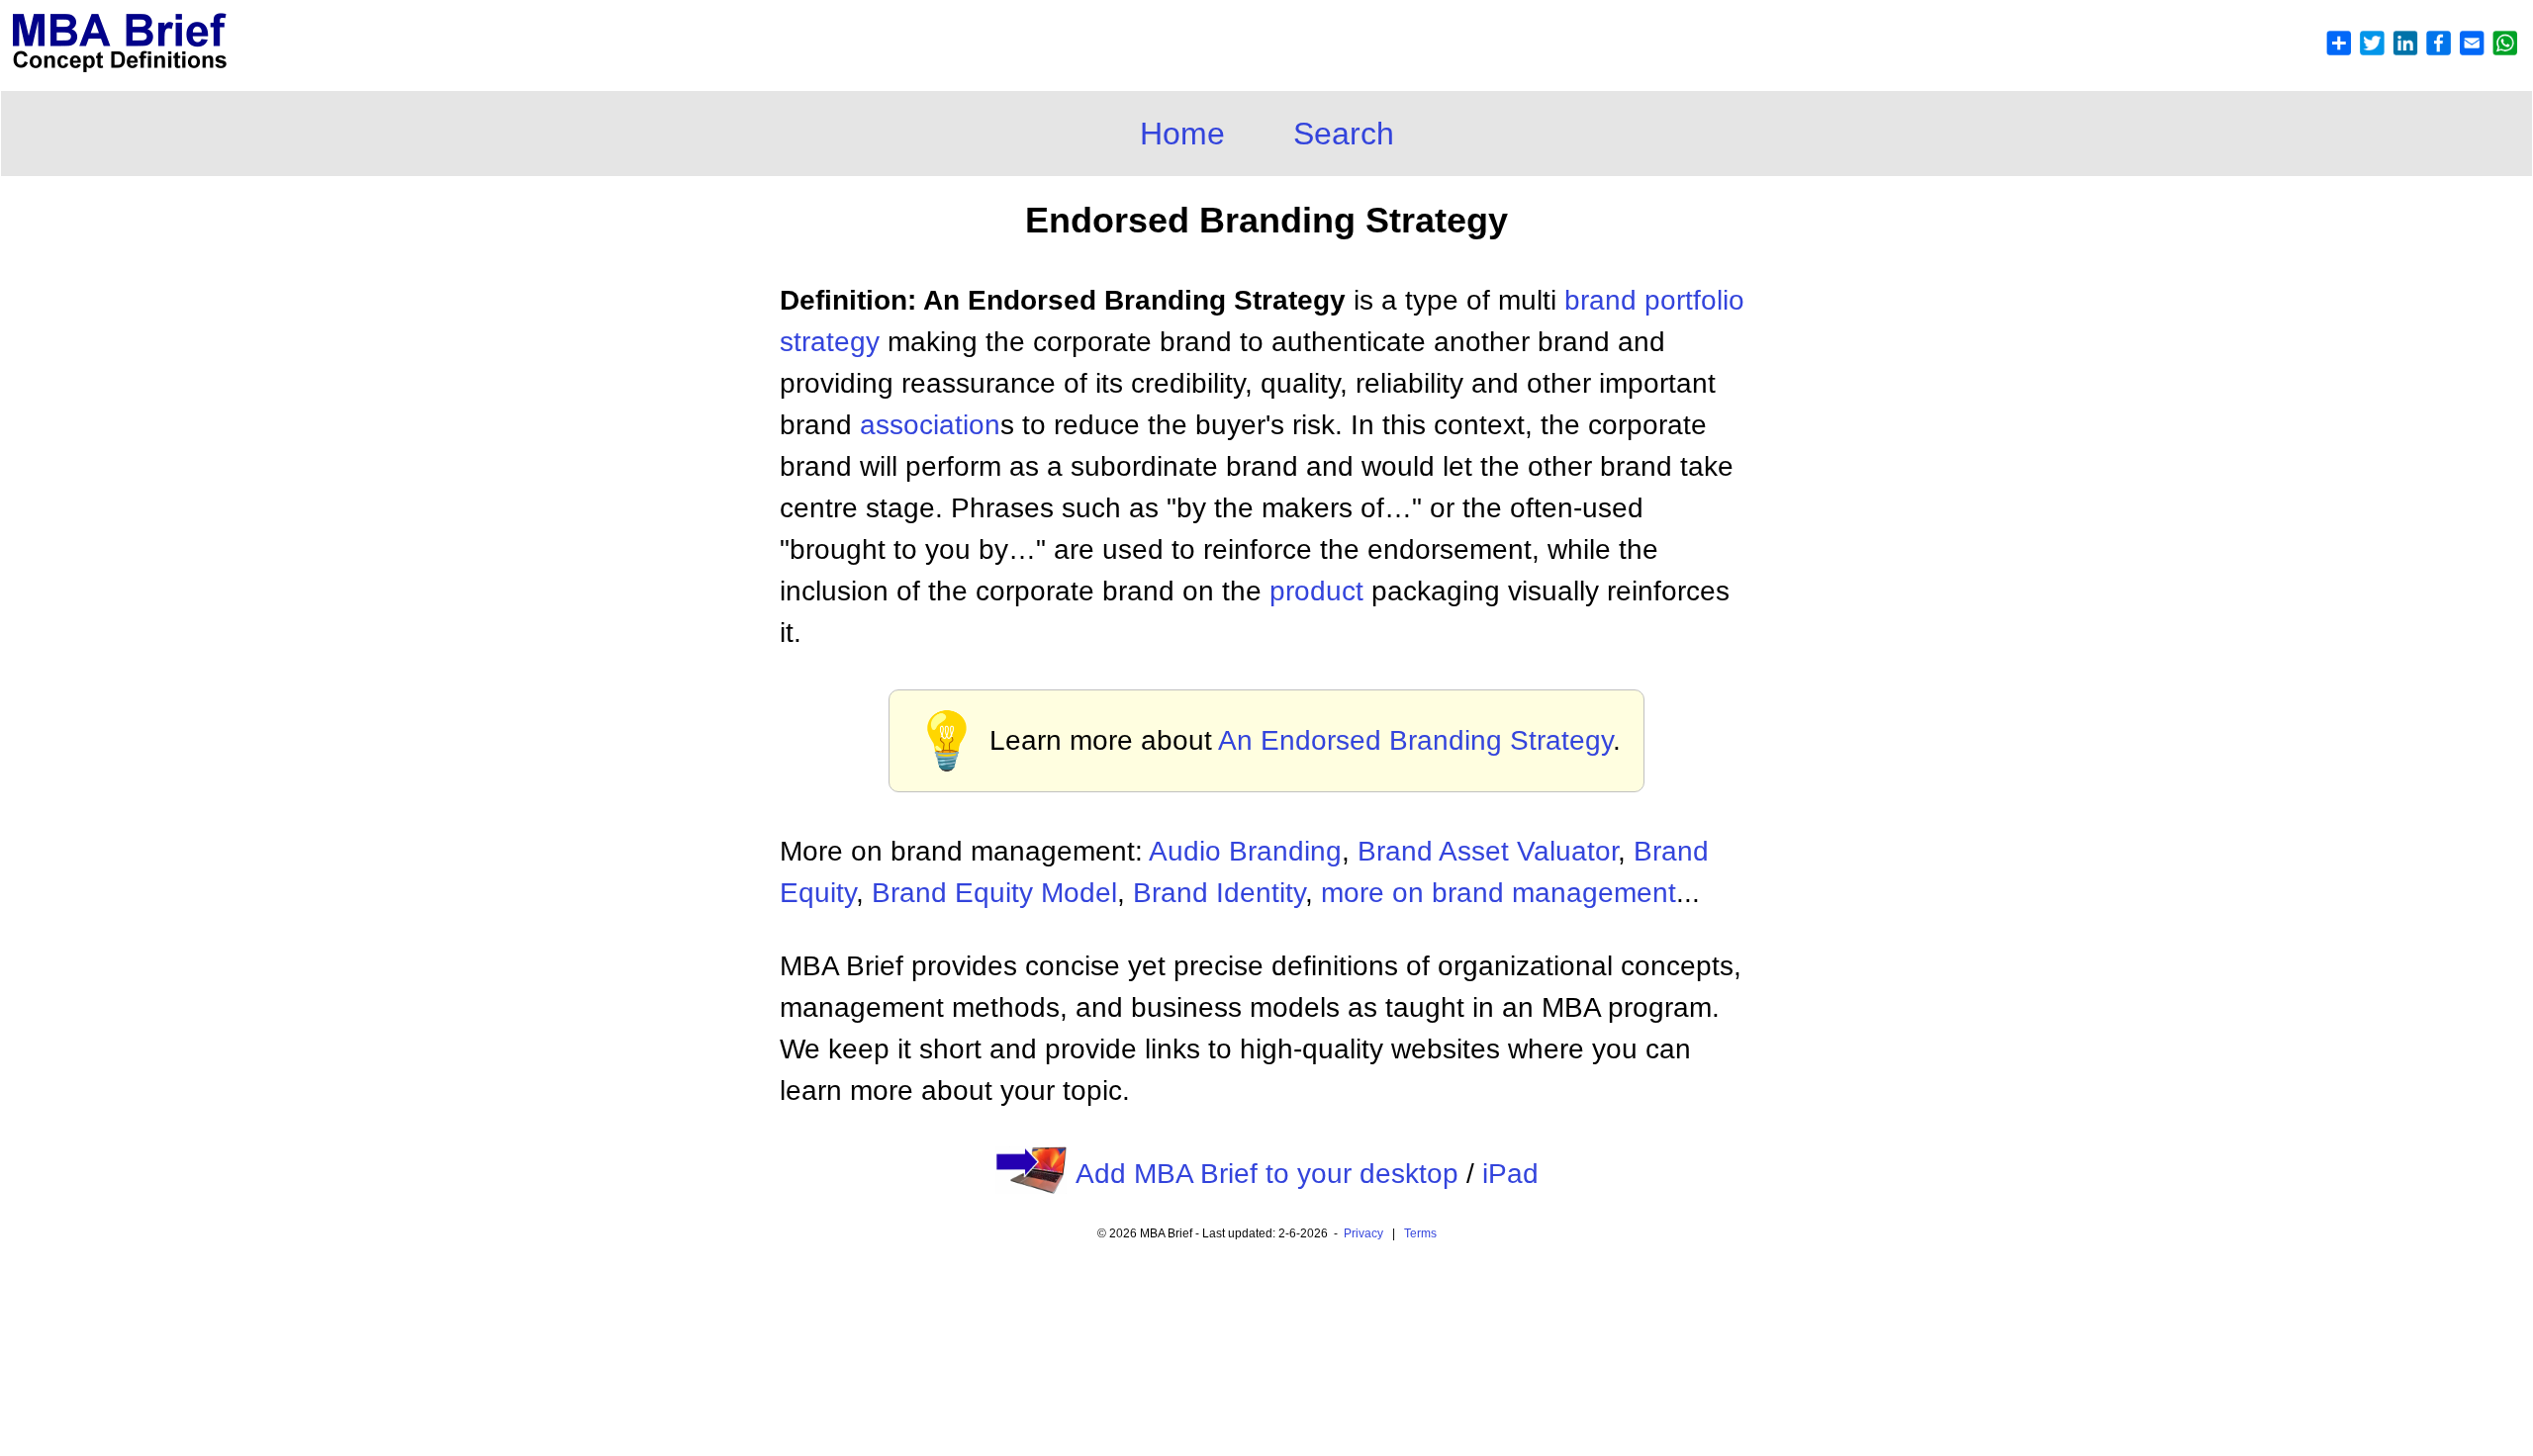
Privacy (1363, 1233)
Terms (1420, 1233)
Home (1182, 134)
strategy (830, 342)
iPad (1510, 1174)
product (1316, 591)
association (930, 425)
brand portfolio (1654, 300)
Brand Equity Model (994, 893)
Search (1344, 134)
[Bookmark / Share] (2421, 51)
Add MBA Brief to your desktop (1267, 1174)
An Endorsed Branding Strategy (1415, 740)
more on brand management (1499, 893)
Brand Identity (1219, 893)
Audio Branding (1245, 851)
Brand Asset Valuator (1488, 851)
